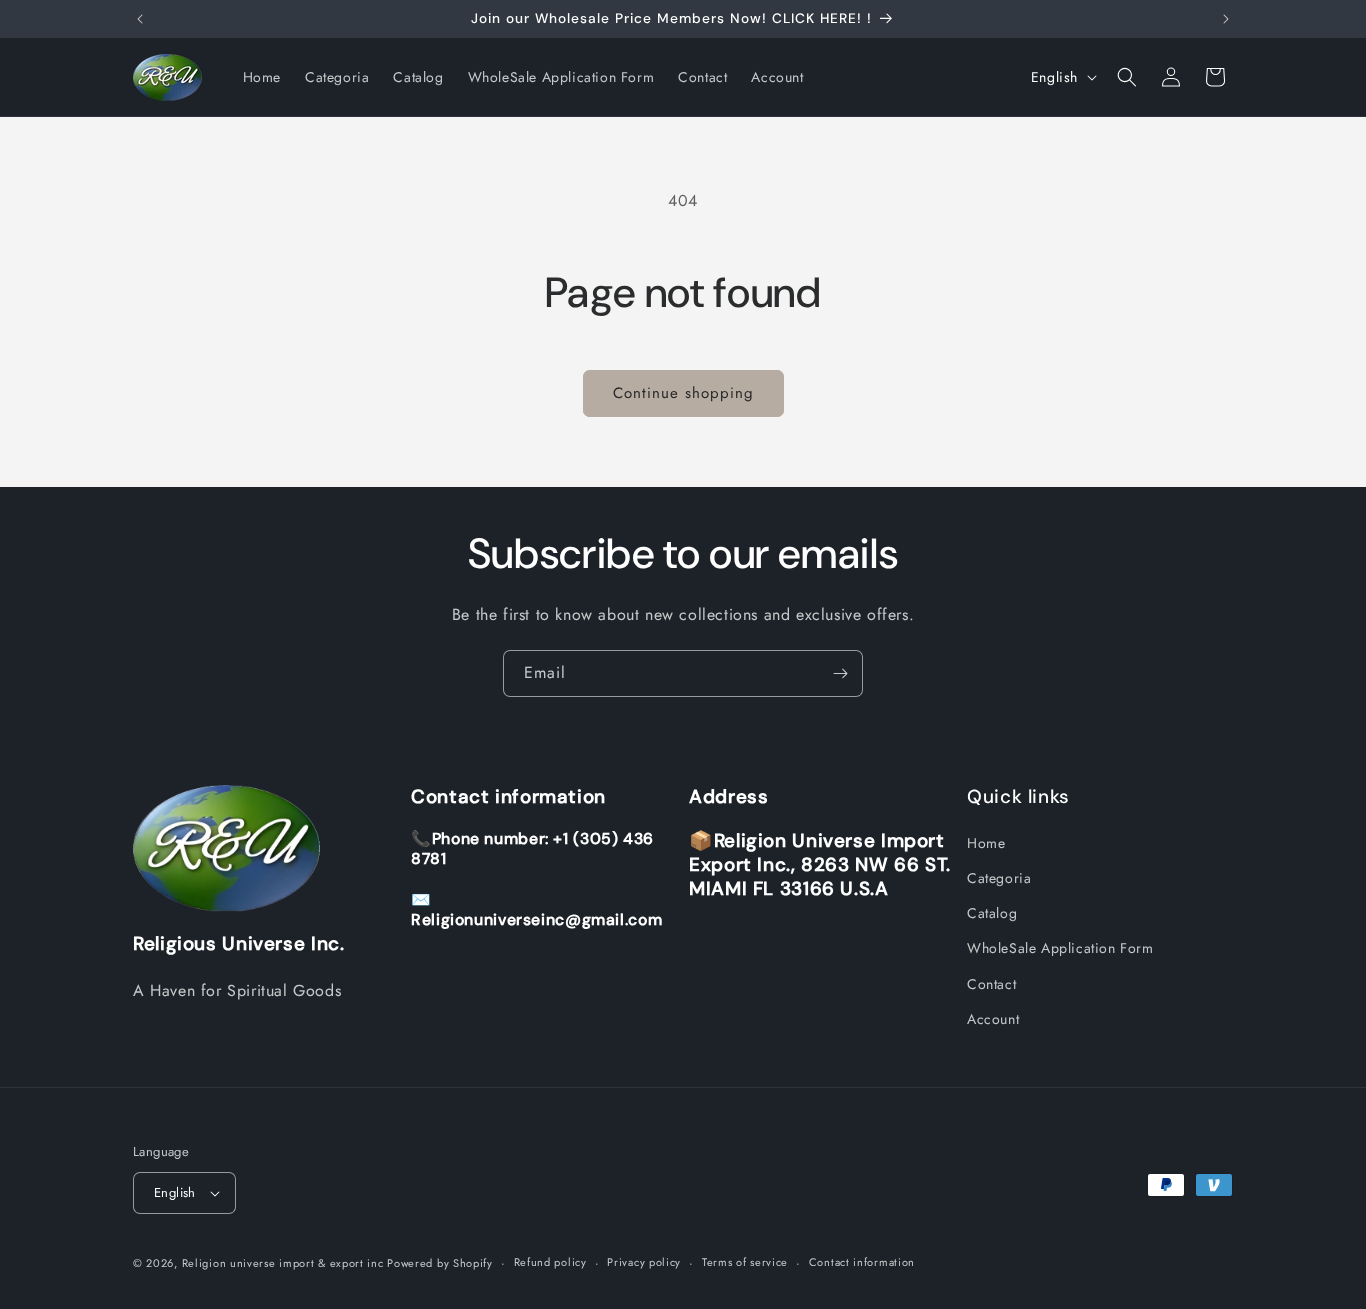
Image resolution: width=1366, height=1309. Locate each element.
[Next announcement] (1226, 19)
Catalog (992, 913)
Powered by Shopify (440, 1263)
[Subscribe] (840, 673)
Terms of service (745, 1262)
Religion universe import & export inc (285, 1263)
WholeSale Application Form (1060, 949)
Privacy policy (644, 1262)
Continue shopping (683, 393)
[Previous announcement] (140, 19)
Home (986, 843)
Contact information (862, 1262)
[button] (1127, 77)
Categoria (999, 878)
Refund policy (550, 1262)
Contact (991, 984)
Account (993, 1019)
